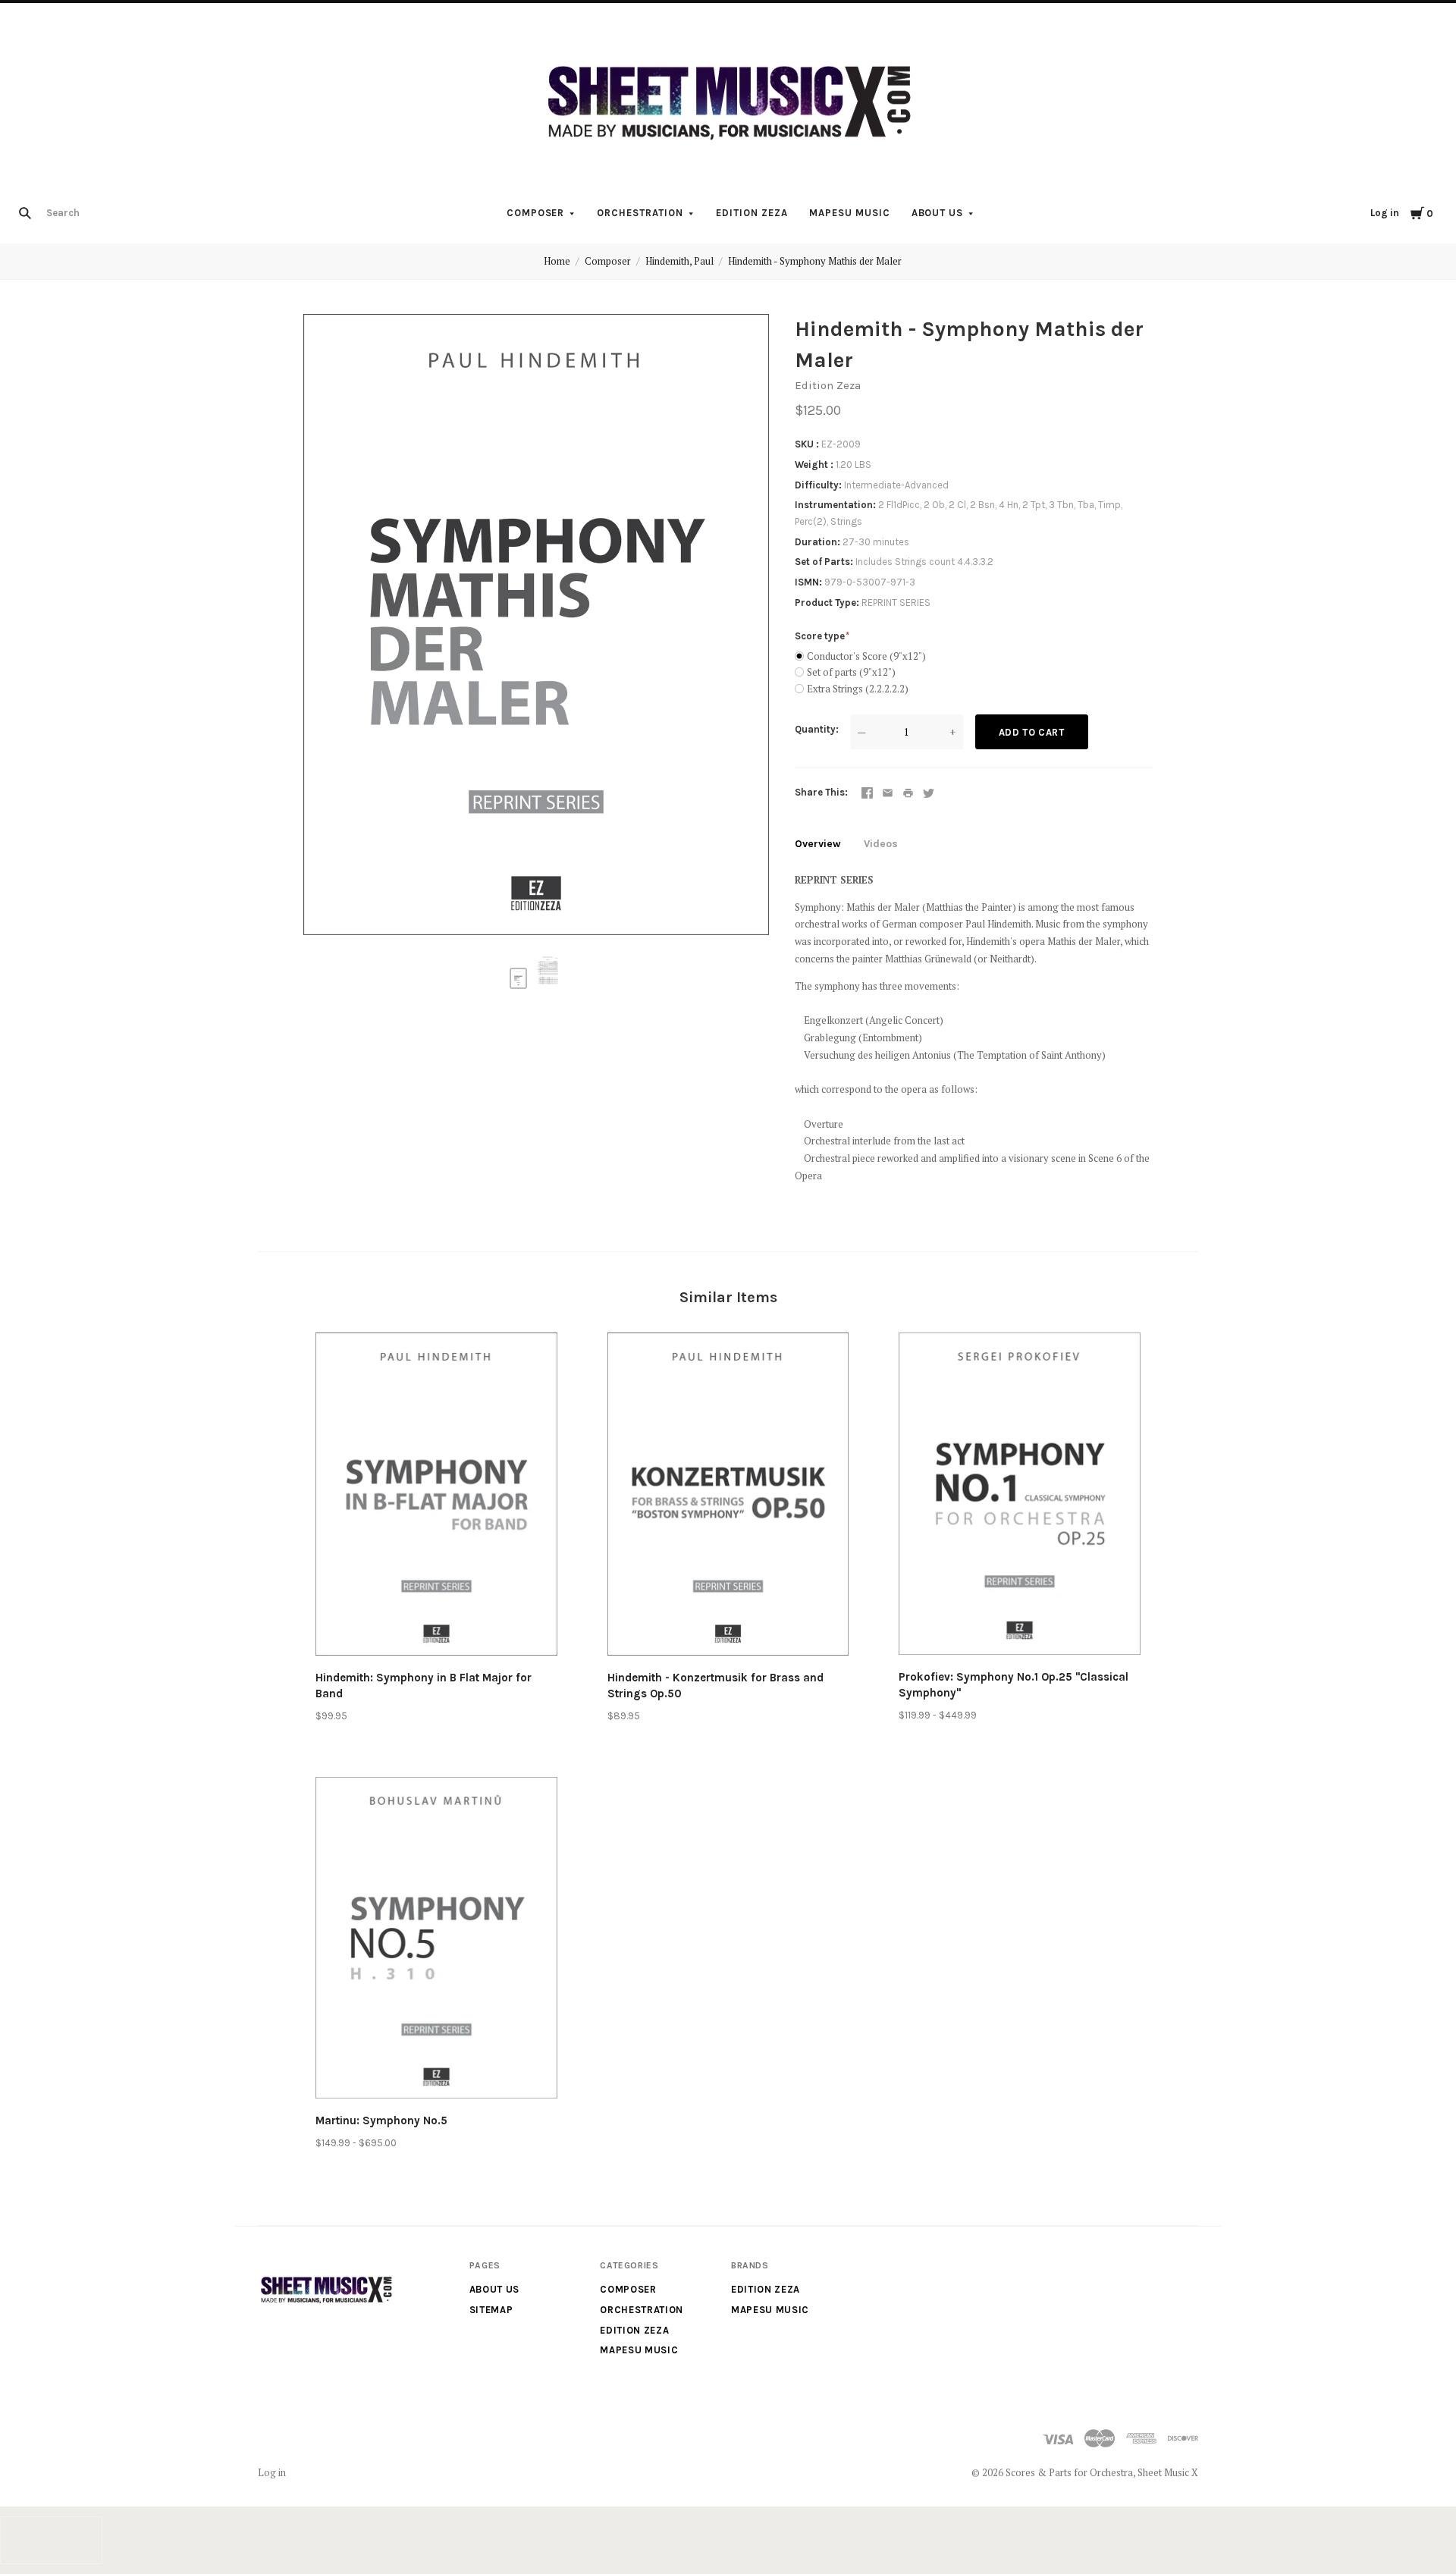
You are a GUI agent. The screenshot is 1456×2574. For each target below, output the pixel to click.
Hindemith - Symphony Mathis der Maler (815, 261)
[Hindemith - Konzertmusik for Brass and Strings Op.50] (728, 1496)
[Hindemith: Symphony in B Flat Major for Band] (436, 1496)
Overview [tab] (818, 844)
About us (938, 213)
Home (557, 261)
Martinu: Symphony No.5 (381, 2120)
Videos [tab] (881, 844)
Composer (536, 213)
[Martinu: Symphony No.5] (436, 1940)
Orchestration (640, 213)
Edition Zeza (752, 213)
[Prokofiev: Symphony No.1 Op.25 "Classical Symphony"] (1020, 1496)
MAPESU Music (850, 213)
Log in (1385, 213)
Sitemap (491, 2310)
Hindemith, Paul (679, 261)
